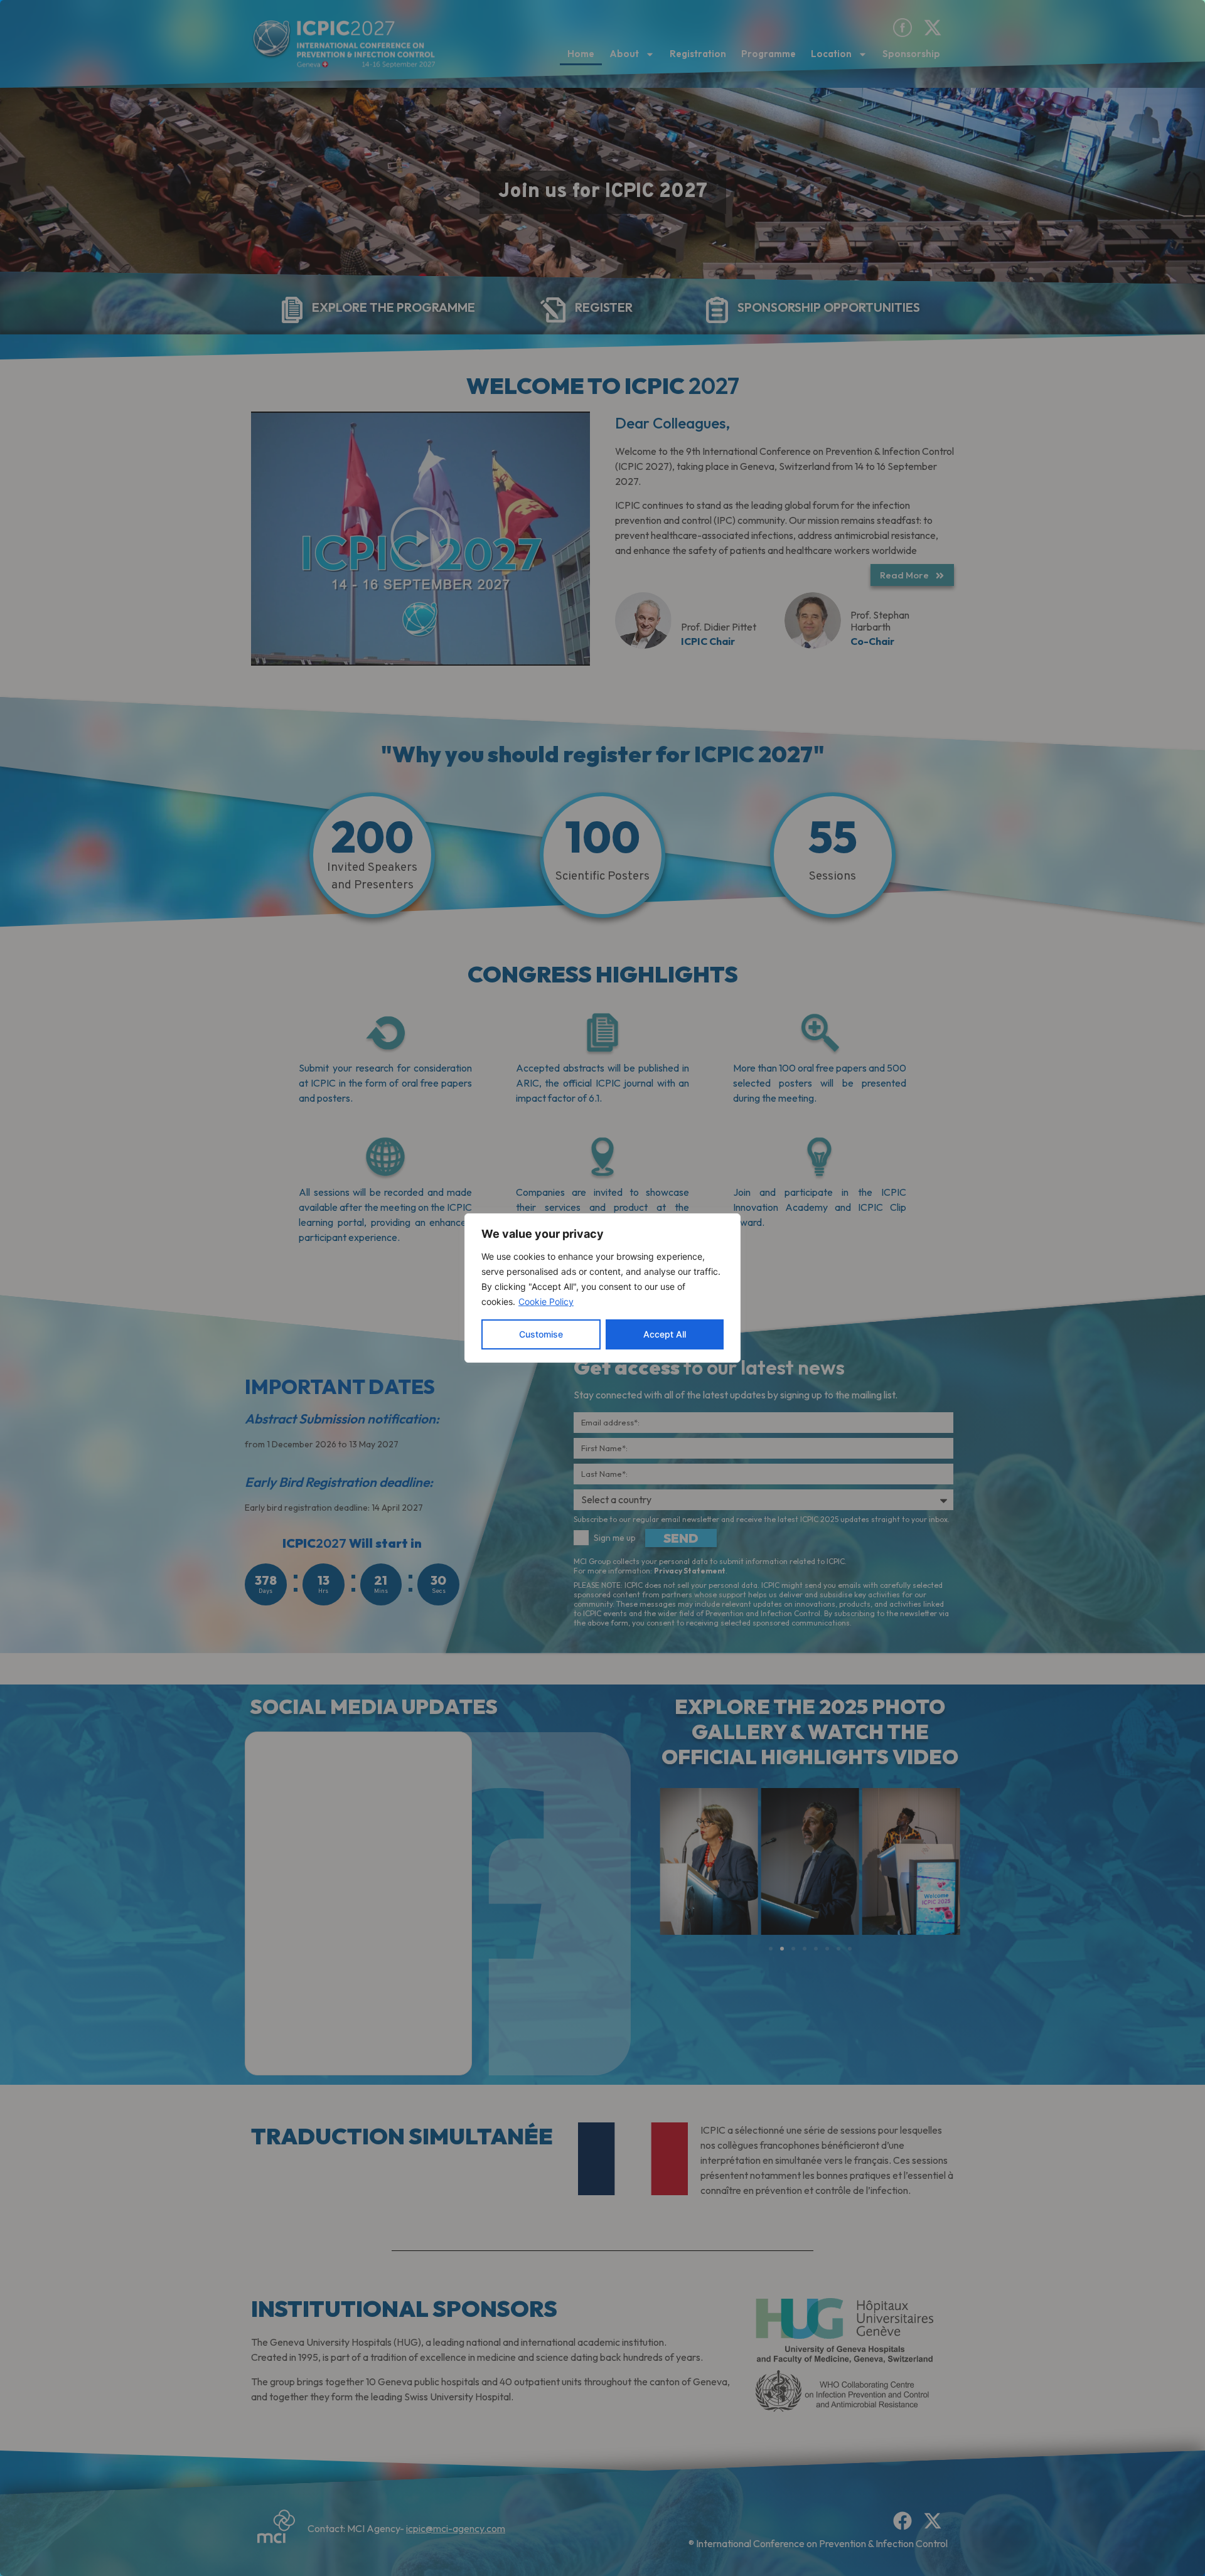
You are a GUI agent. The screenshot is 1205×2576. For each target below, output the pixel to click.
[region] (602, 1288)
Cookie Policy (546, 1301)
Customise (541, 1334)
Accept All (665, 1334)
